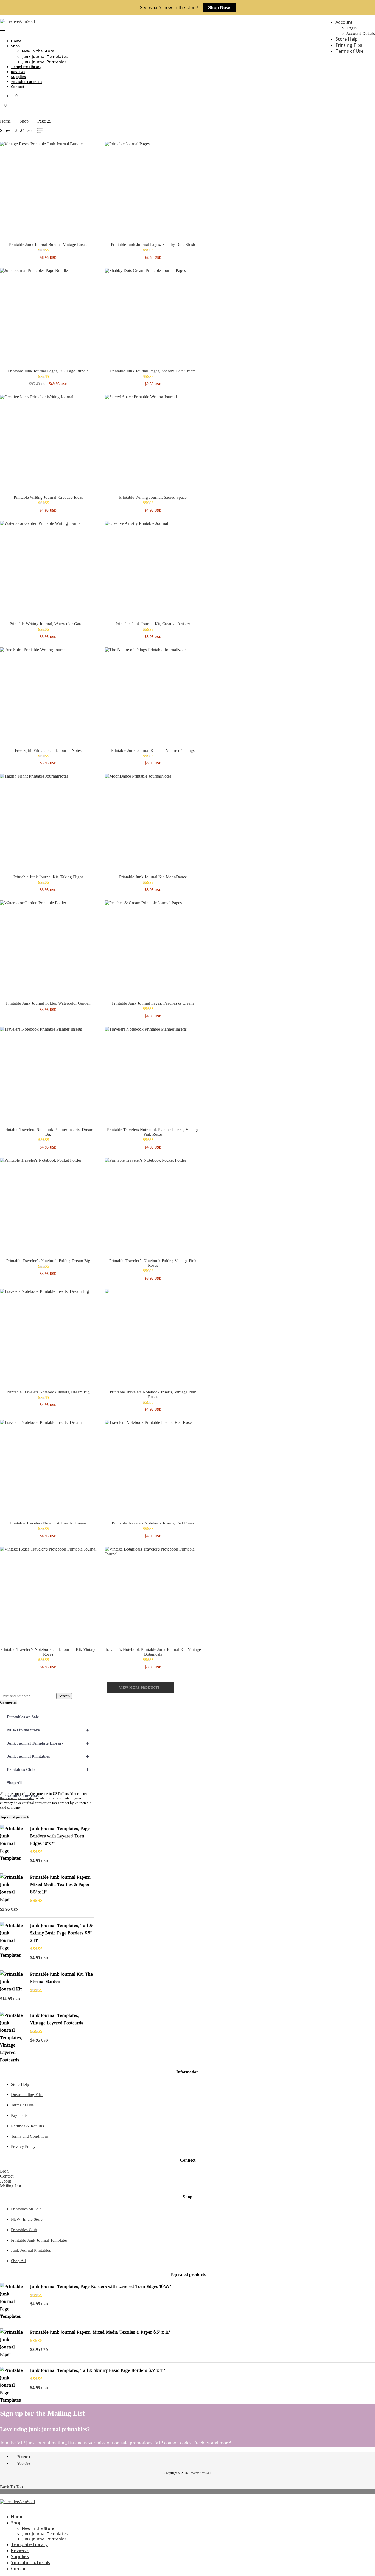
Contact (18, 87)
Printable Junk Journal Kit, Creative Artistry (153, 624)
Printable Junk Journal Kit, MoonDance (153, 877)
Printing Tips (349, 45)
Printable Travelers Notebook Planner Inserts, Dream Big (48, 1132)
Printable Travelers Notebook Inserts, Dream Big (48, 1392)
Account (344, 22)
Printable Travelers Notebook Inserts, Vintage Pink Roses (153, 1394)
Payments (19, 2115)
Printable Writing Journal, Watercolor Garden (48, 624)
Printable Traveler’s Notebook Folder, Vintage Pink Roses (153, 1263)
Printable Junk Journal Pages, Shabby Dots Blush (153, 245)
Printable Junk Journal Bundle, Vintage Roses (48, 245)
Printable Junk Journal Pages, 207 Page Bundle (48, 371)
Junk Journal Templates (45, 56)
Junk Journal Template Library (48, 1743)
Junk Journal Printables (44, 62)
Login (352, 28)
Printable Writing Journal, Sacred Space (153, 497)
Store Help (346, 39)
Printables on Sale (23, 1717)
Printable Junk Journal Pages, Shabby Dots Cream (153, 371)
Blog (4, 2171)
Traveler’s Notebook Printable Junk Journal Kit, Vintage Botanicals (153, 1652)
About (5, 2181)
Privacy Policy (23, 2147)
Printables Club (48, 1770)
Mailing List (11, 2186)
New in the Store (38, 51)
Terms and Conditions (30, 2136)
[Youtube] (6, 2507)
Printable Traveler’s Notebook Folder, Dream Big (48, 1261)
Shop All (14, 1783)
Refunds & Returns (27, 2126)
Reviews (18, 72)
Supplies (18, 77)
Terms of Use (349, 51)
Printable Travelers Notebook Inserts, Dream (48, 1523)
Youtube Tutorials (27, 82)
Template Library (26, 67)
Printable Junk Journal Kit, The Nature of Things (153, 750)
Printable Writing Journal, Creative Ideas (48, 497)
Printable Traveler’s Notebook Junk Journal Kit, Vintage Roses (48, 1652)
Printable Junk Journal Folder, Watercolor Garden (48, 1003)
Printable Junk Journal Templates (39, 2240)
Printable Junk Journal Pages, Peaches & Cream (153, 1003)
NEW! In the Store (27, 2219)
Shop (15, 46)
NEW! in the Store (48, 1730)
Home (16, 41)
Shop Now (219, 7)
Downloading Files (27, 2095)
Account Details (361, 33)
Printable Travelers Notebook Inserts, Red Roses (153, 1523)
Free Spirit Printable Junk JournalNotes (48, 750)
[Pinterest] (2, 2507)
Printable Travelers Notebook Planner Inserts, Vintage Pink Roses (153, 1132)
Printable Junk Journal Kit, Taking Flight (48, 877)
